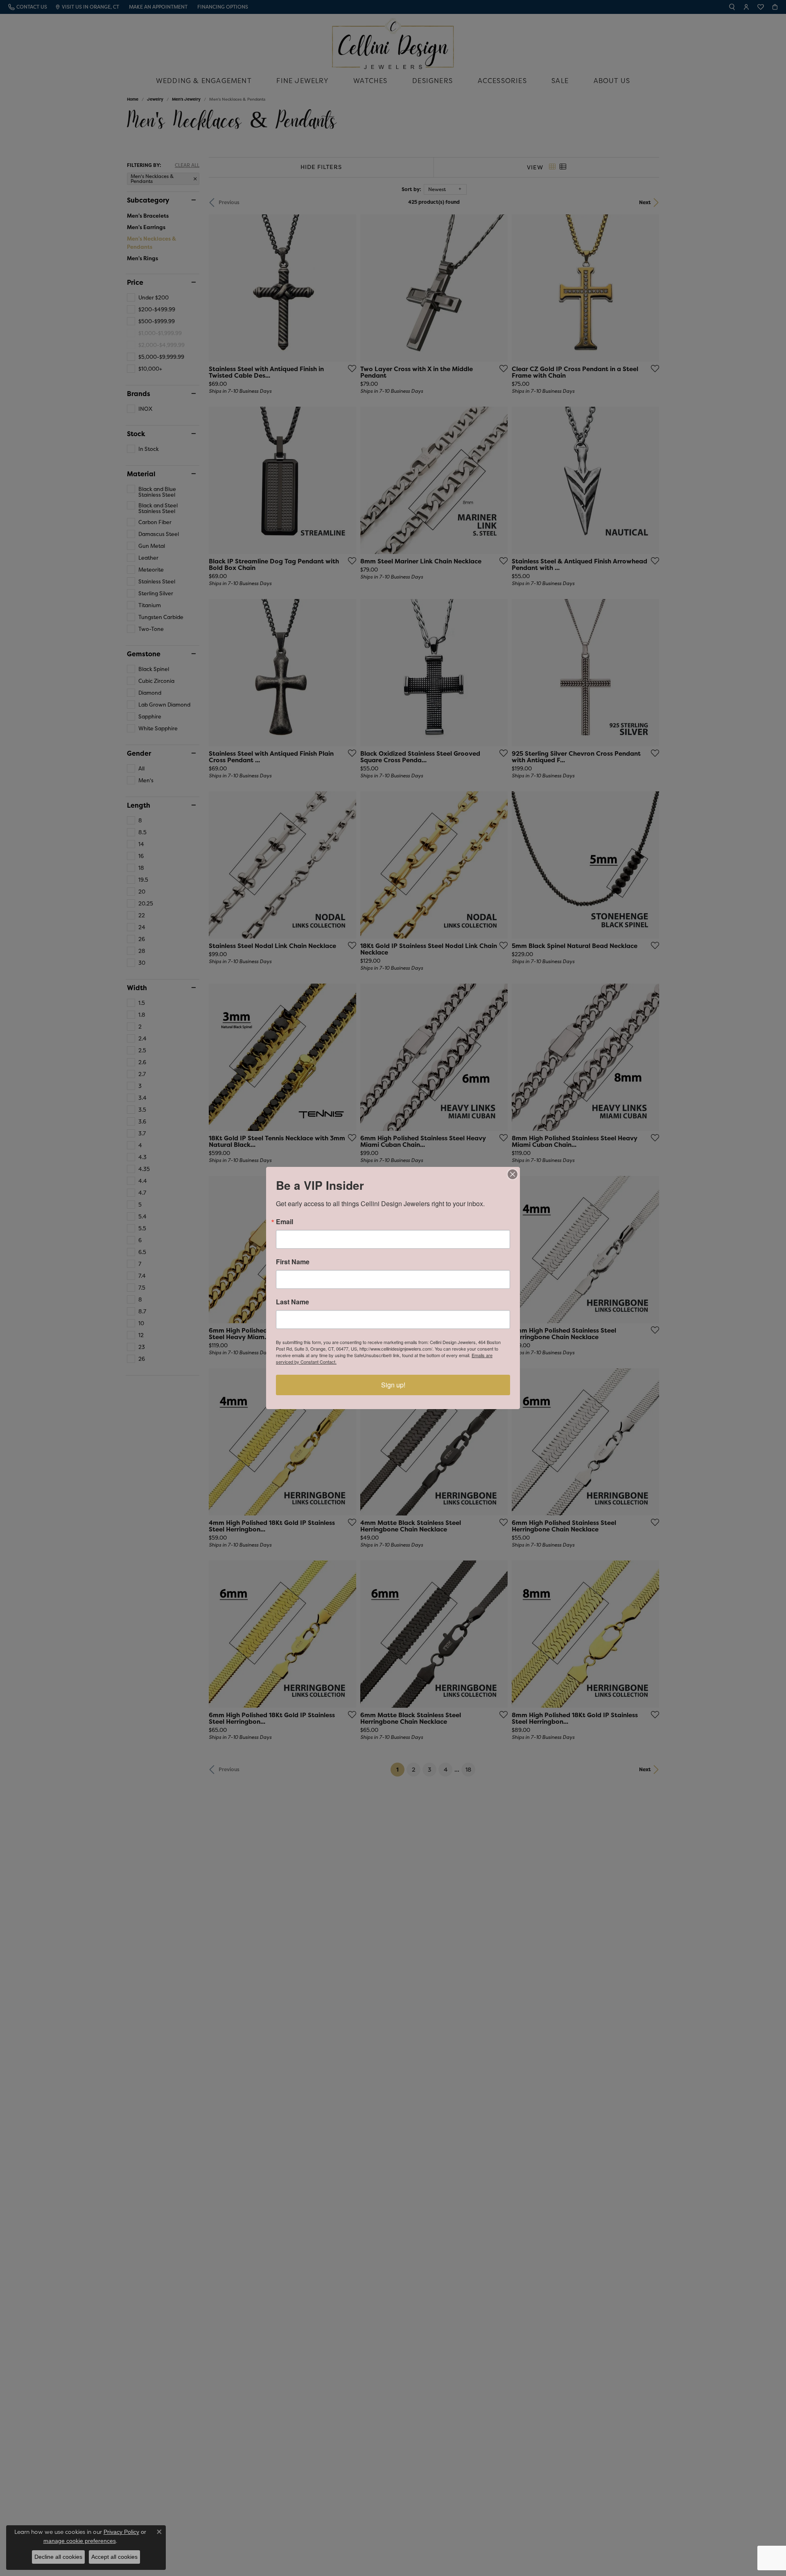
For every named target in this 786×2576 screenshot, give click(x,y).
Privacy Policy (121, 2532)
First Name (293, 1262)
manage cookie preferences (80, 2541)
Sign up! (393, 1385)
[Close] (513, 1174)
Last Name (292, 1302)
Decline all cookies (58, 2557)
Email (285, 1222)
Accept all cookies (114, 2557)
